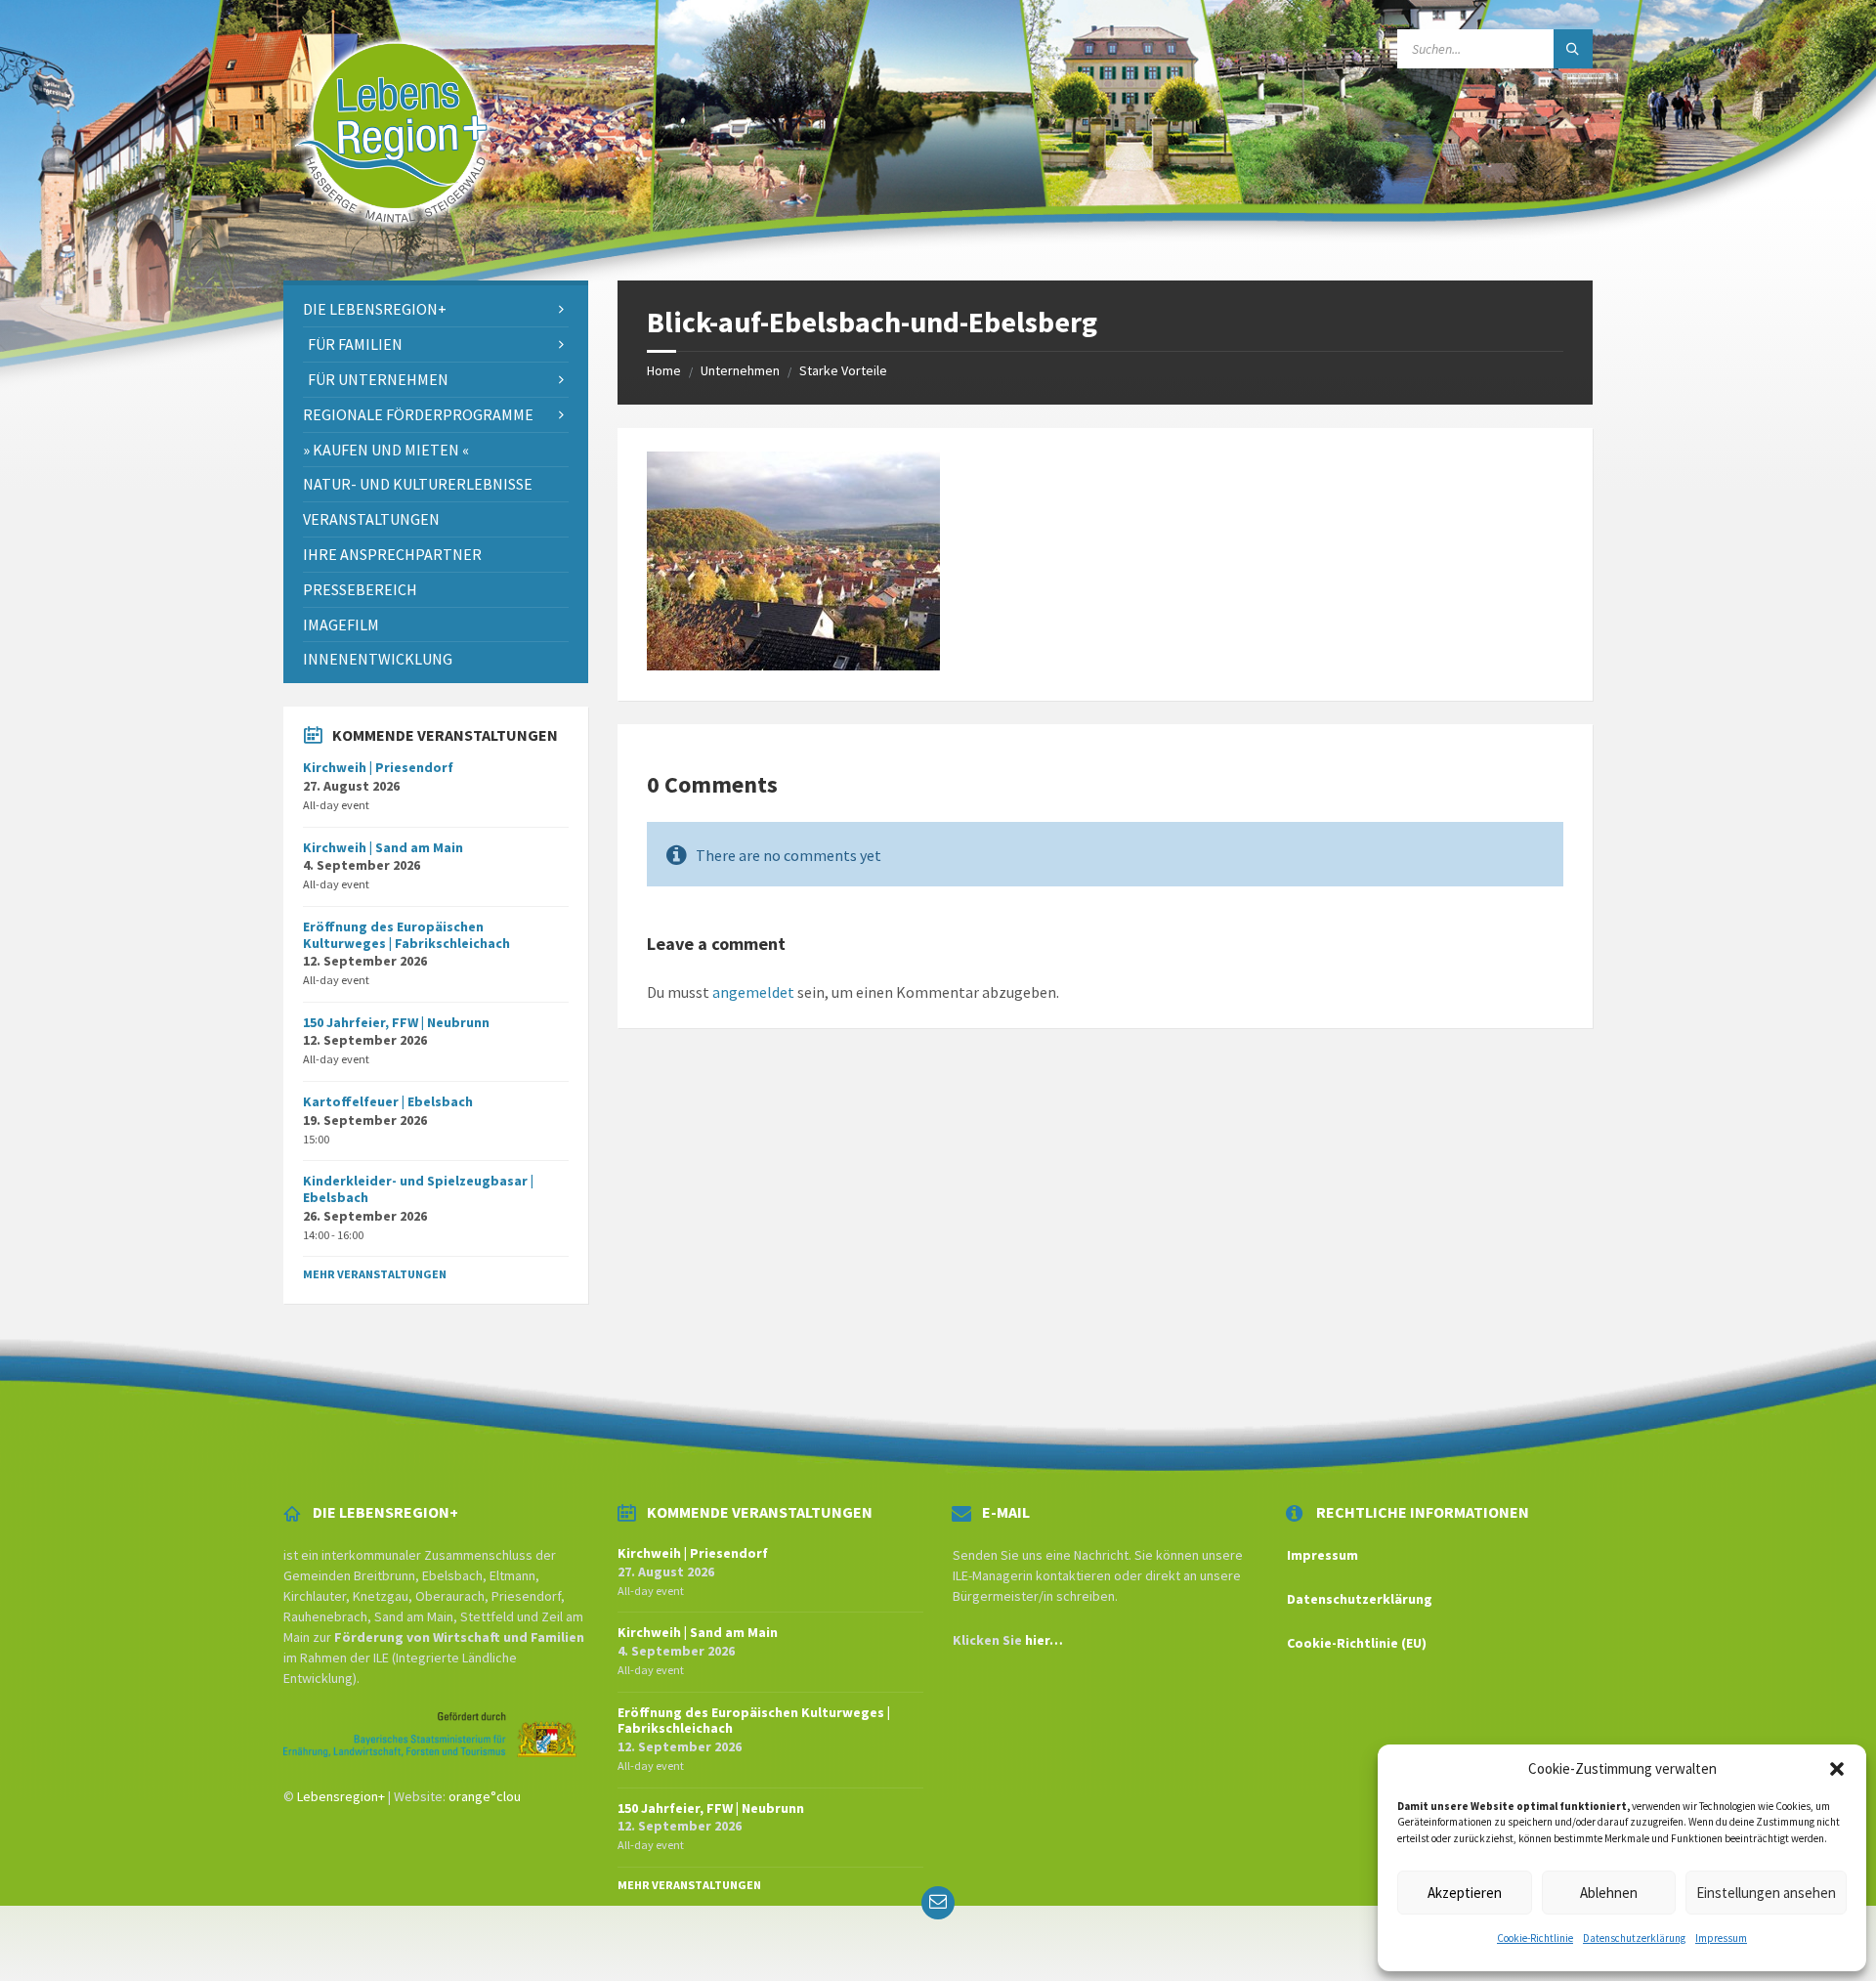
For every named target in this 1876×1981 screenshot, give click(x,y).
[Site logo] (393, 242)
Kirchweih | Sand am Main (383, 847)
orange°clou (485, 1796)
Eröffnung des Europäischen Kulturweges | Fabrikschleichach (406, 935)
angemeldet (753, 992)
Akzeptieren (1465, 1893)
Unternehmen (740, 370)
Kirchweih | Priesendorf (378, 767)
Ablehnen (1609, 1893)
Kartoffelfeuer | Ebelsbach (388, 1101)
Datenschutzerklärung (1634, 1938)
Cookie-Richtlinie (1535, 1938)
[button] (1837, 1769)
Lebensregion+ (341, 1796)
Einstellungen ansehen (1766, 1893)
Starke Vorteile (843, 370)
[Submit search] (1573, 49)
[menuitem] (436, 309)
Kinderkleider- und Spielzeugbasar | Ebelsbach (418, 1189)
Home (664, 370)
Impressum (1721, 1938)
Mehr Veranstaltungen (375, 1274)
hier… (1044, 1640)
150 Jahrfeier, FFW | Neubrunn (396, 1022)
